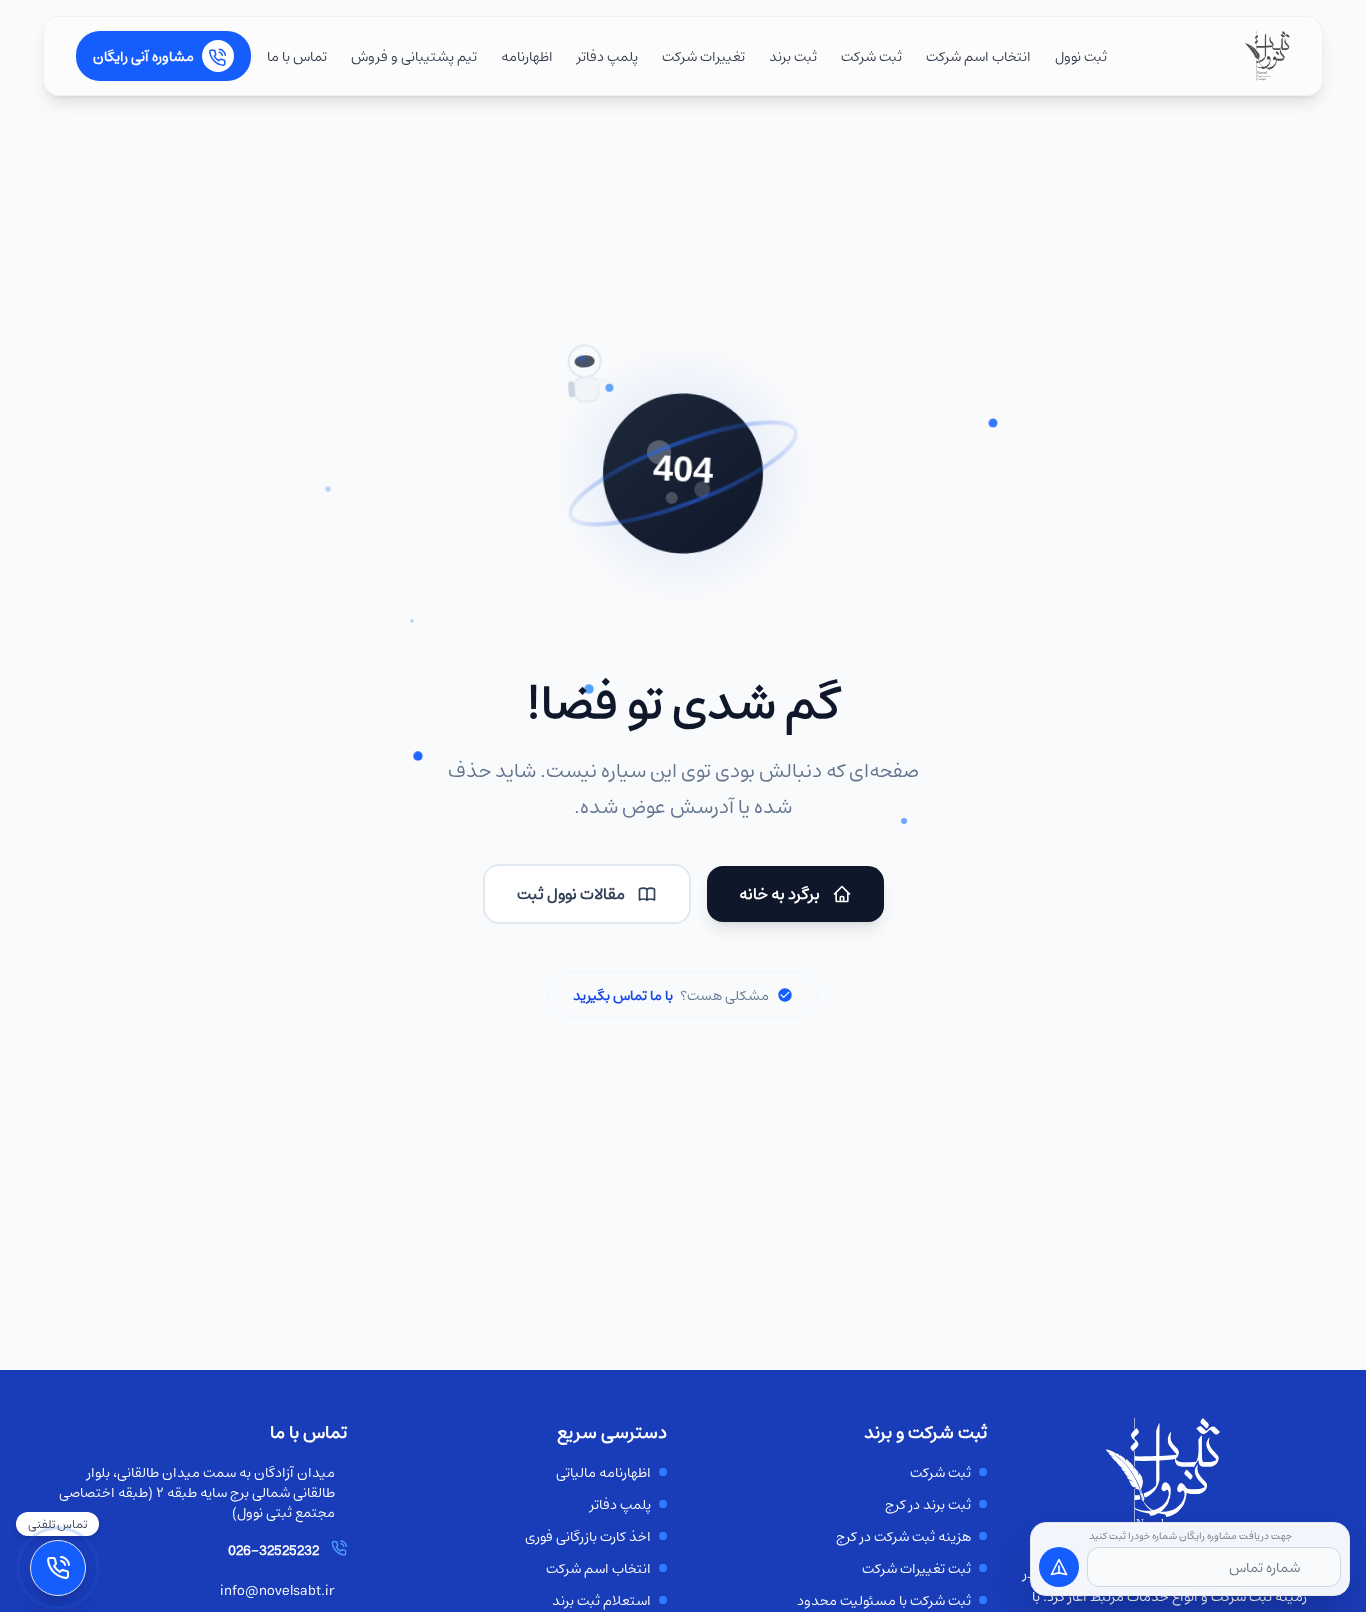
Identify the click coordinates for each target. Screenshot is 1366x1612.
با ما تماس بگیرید (623, 995)
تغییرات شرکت (703, 56)
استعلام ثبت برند (601, 1600)
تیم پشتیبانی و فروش (414, 56)
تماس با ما (297, 56)
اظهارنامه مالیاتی (603, 1472)
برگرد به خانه (779, 893)
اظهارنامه (527, 56)
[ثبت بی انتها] (1267, 56)
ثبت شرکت (871, 56)
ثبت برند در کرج (928, 1504)
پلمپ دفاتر (607, 56)
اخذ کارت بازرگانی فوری (588, 1536)
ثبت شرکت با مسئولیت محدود (884, 1600)
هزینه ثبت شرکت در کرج (903, 1536)
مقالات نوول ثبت (571, 893)
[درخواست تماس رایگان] (1059, 1567)
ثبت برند (793, 56)
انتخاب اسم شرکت (978, 56)
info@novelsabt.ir (277, 1590)
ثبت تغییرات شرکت (916, 1568)
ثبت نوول (1081, 56)
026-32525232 (273, 1550)
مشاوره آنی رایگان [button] (143, 56)
